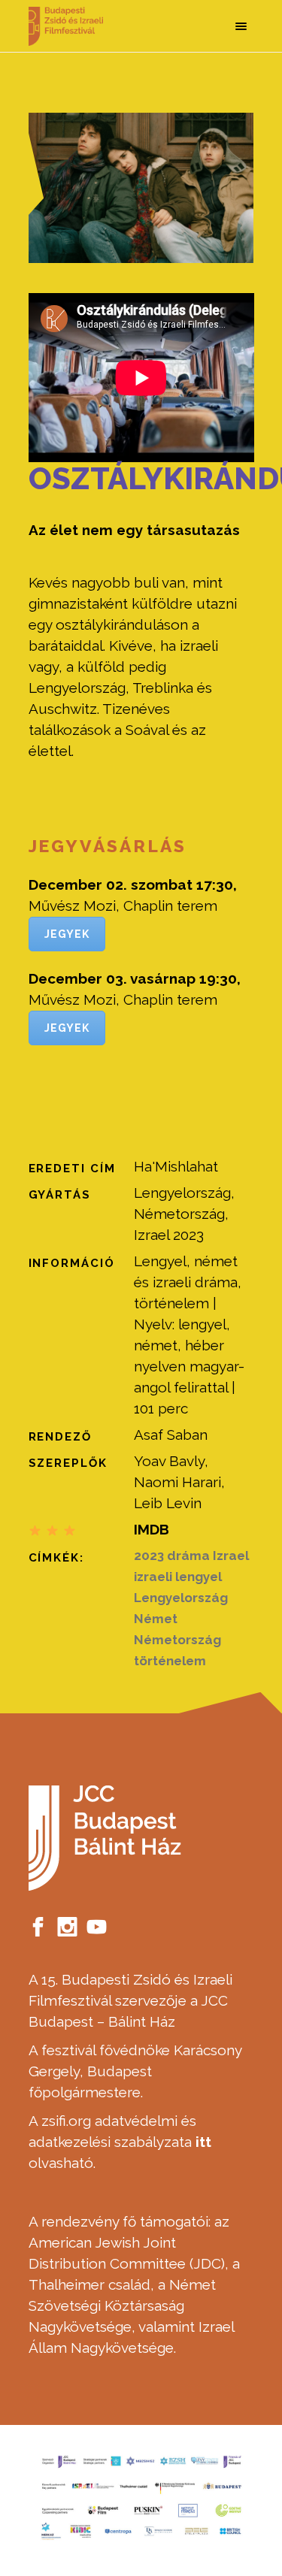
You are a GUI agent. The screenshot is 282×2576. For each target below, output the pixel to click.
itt (203, 2142)
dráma (188, 1556)
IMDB (152, 1529)
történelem (170, 1661)
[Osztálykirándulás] (141, 188)
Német (156, 1619)
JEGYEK (67, 934)
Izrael (231, 1556)
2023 (149, 1556)
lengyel (199, 1577)
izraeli (153, 1577)
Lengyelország (181, 1598)
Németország (177, 1640)
